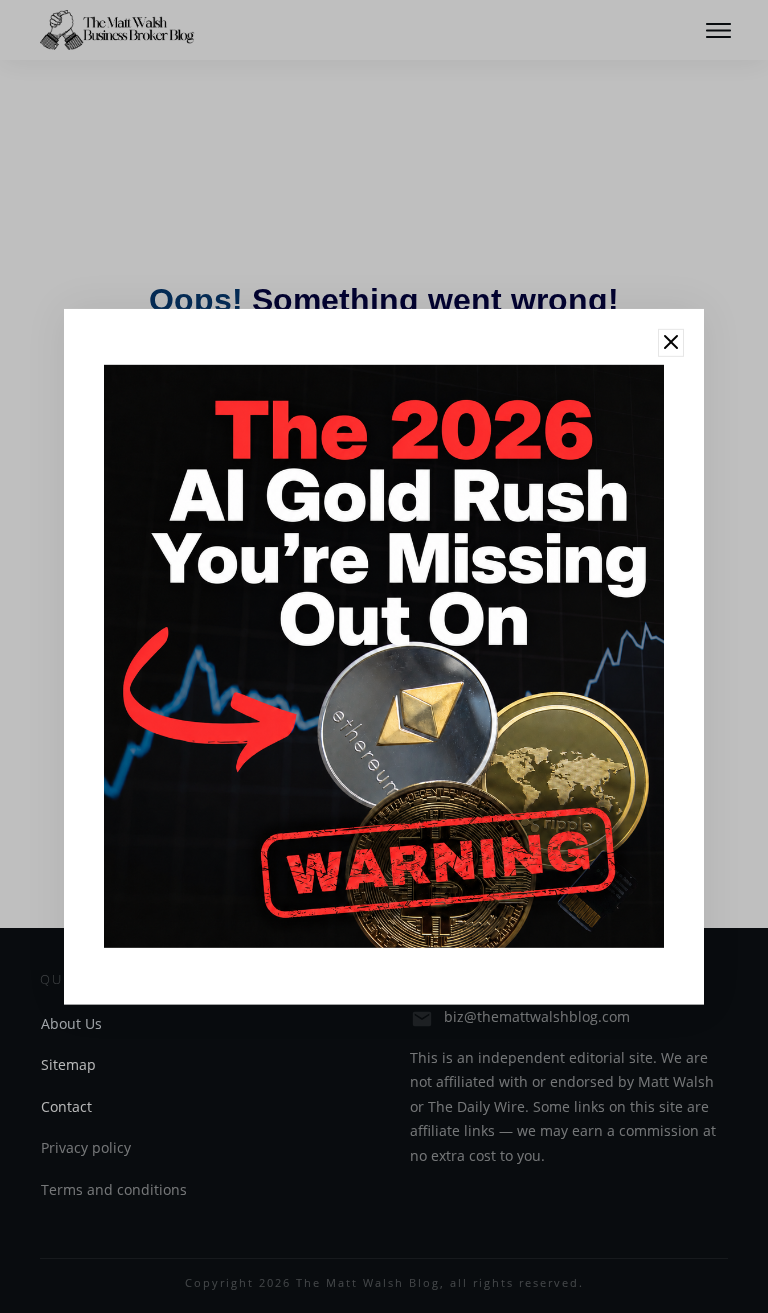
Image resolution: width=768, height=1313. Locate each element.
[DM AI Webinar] (384, 655)
